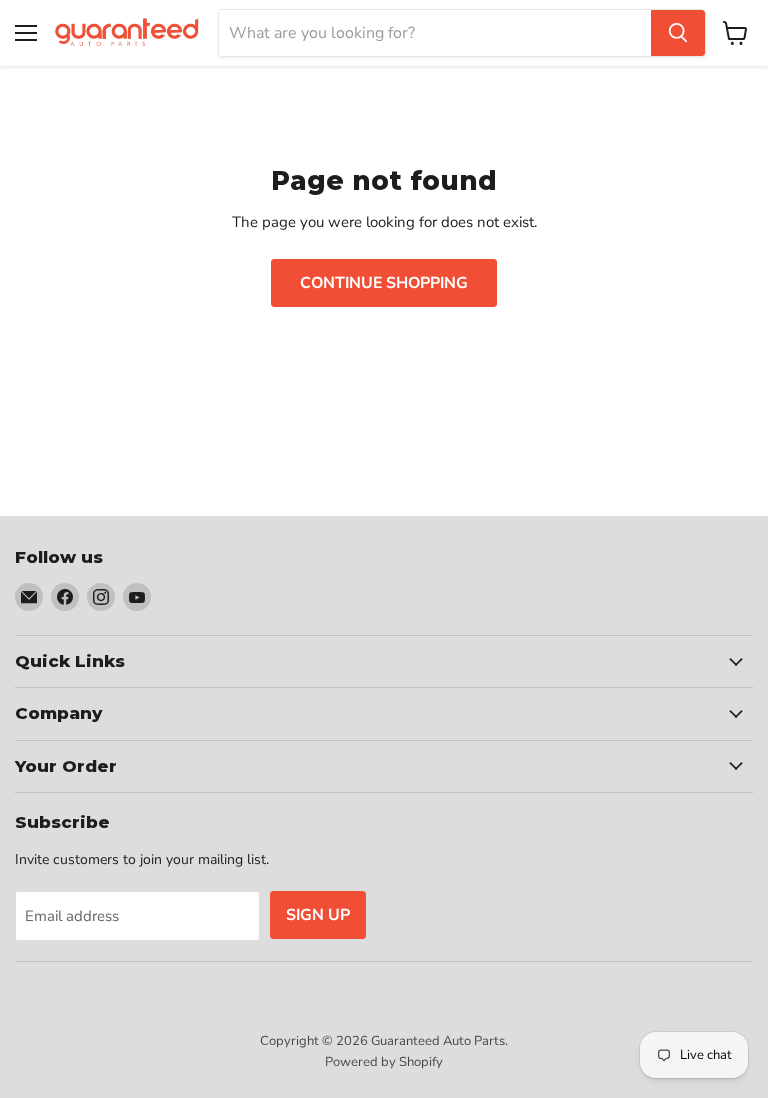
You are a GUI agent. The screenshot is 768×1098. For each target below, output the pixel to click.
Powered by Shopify (384, 1062)
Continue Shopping (384, 283)
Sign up (318, 915)
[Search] (678, 33)
